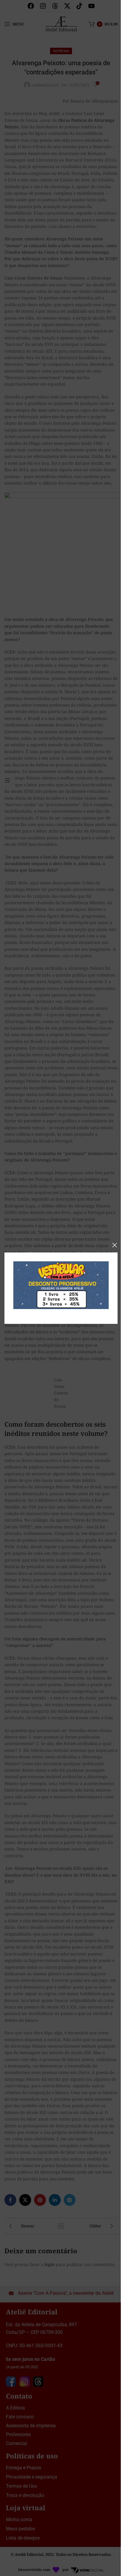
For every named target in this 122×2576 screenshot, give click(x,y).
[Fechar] (115, 1245)
